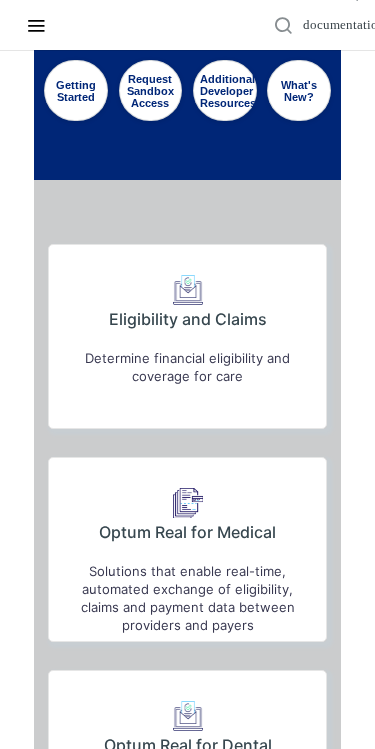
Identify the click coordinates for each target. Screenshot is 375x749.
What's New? (299, 91)
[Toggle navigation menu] (36, 25)
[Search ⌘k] (330, 25)
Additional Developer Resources (228, 91)
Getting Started (76, 91)
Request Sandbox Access (150, 91)
